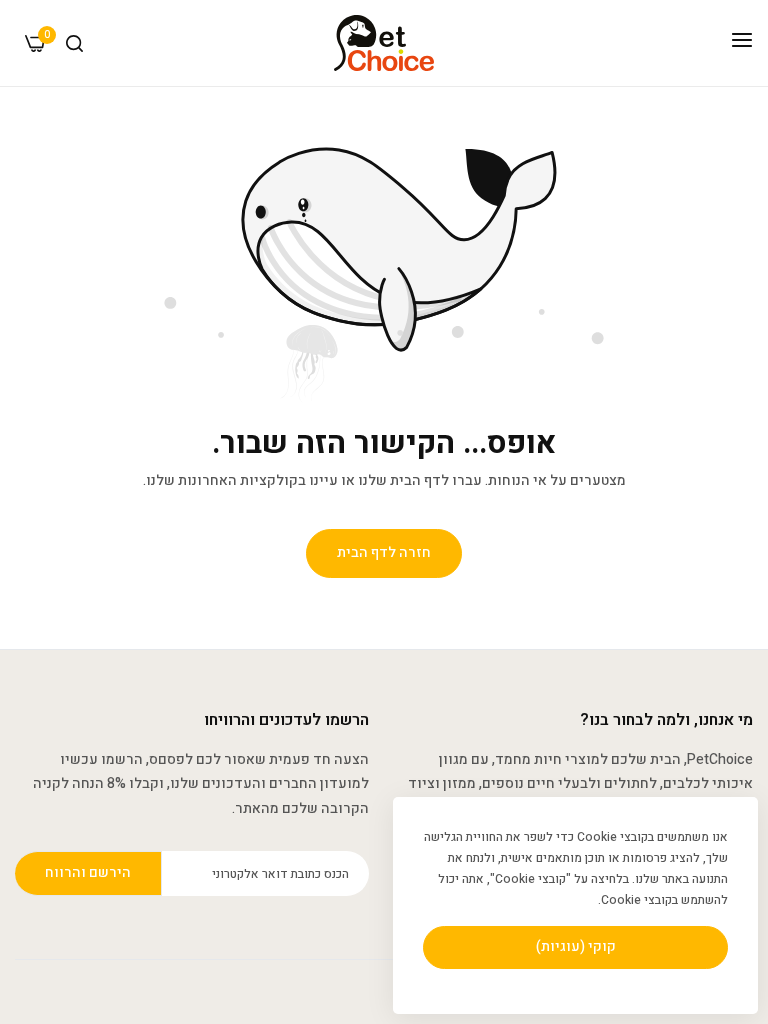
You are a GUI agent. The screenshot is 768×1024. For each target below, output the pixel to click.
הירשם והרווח (88, 872)
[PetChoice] (384, 43)
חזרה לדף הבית (384, 552)
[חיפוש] (74, 43)
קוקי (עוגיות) (576, 946)
